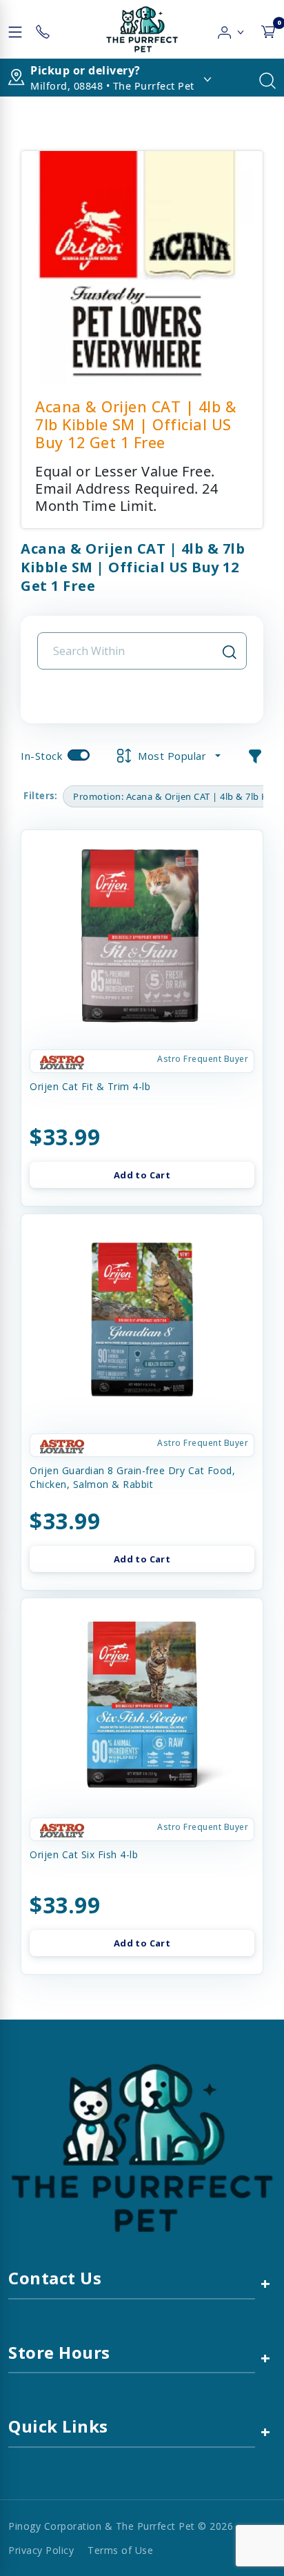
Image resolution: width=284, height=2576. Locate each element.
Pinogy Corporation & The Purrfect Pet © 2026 (121, 2526)
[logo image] (142, 29)
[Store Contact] (43, 29)
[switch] (79, 755)
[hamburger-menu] (15, 29)
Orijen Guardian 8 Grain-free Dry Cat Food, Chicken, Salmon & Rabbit (132, 1477)
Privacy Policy (41, 2550)
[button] (231, 29)
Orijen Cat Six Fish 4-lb (84, 1854)
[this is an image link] (142, 2147)
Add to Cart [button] (142, 1175)
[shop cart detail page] (268, 29)
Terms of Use (120, 2550)
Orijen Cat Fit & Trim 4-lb (90, 1086)
